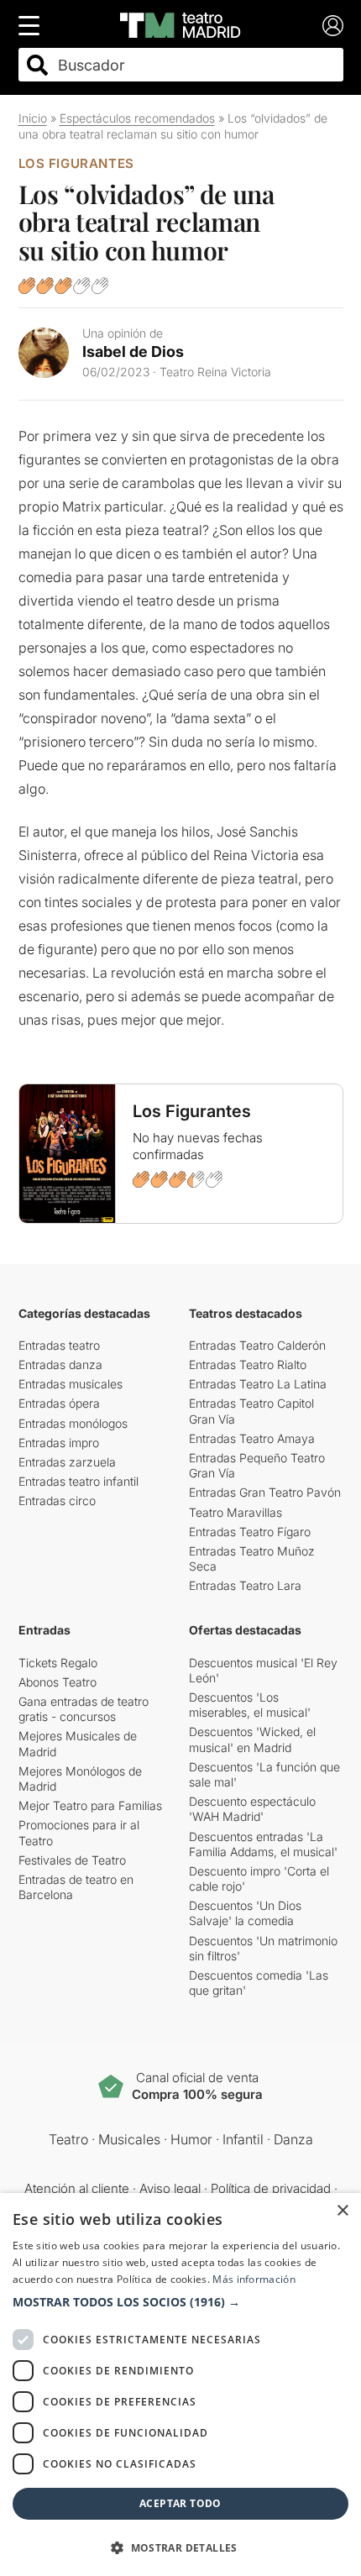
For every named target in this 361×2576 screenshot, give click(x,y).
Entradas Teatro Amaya (252, 1438)
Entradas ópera (59, 1403)
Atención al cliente (77, 2188)
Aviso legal (170, 2188)
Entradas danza (60, 1364)
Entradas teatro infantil (78, 1481)
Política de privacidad (271, 2188)
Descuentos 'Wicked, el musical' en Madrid (252, 1739)
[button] (180, 2302)
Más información (254, 2279)
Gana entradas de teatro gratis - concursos (84, 1709)
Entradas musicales (71, 1384)
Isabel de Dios (133, 352)
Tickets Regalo (58, 1663)
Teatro (68, 2139)
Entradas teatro (59, 1345)
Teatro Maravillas (235, 1512)
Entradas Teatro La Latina (258, 1384)
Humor (191, 2139)
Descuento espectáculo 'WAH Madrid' (252, 1809)
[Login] (333, 26)
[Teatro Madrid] (180, 25)
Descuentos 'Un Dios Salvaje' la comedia (245, 1913)
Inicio (33, 118)
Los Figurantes (76, 163)
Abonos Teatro (58, 1682)
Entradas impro (59, 1443)
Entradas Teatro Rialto (248, 1364)
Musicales (129, 2139)
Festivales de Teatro (72, 1860)
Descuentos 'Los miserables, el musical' (250, 1705)
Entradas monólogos (73, 1423)
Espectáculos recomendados (137, 118)
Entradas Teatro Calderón (257, 1345)
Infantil (243, 2139)
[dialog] (180, 2385)
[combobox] (196, 65)
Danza (293, 2139)
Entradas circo (57, 1500)
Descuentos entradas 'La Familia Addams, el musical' (263, 1844)
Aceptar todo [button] (180, 2503)
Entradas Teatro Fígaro (250, 1532)
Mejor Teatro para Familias (90, 1805)
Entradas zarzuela (67, 1462)
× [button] (342, 2211)
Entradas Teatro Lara (245, 1585)
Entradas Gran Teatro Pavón (265, 1492)
